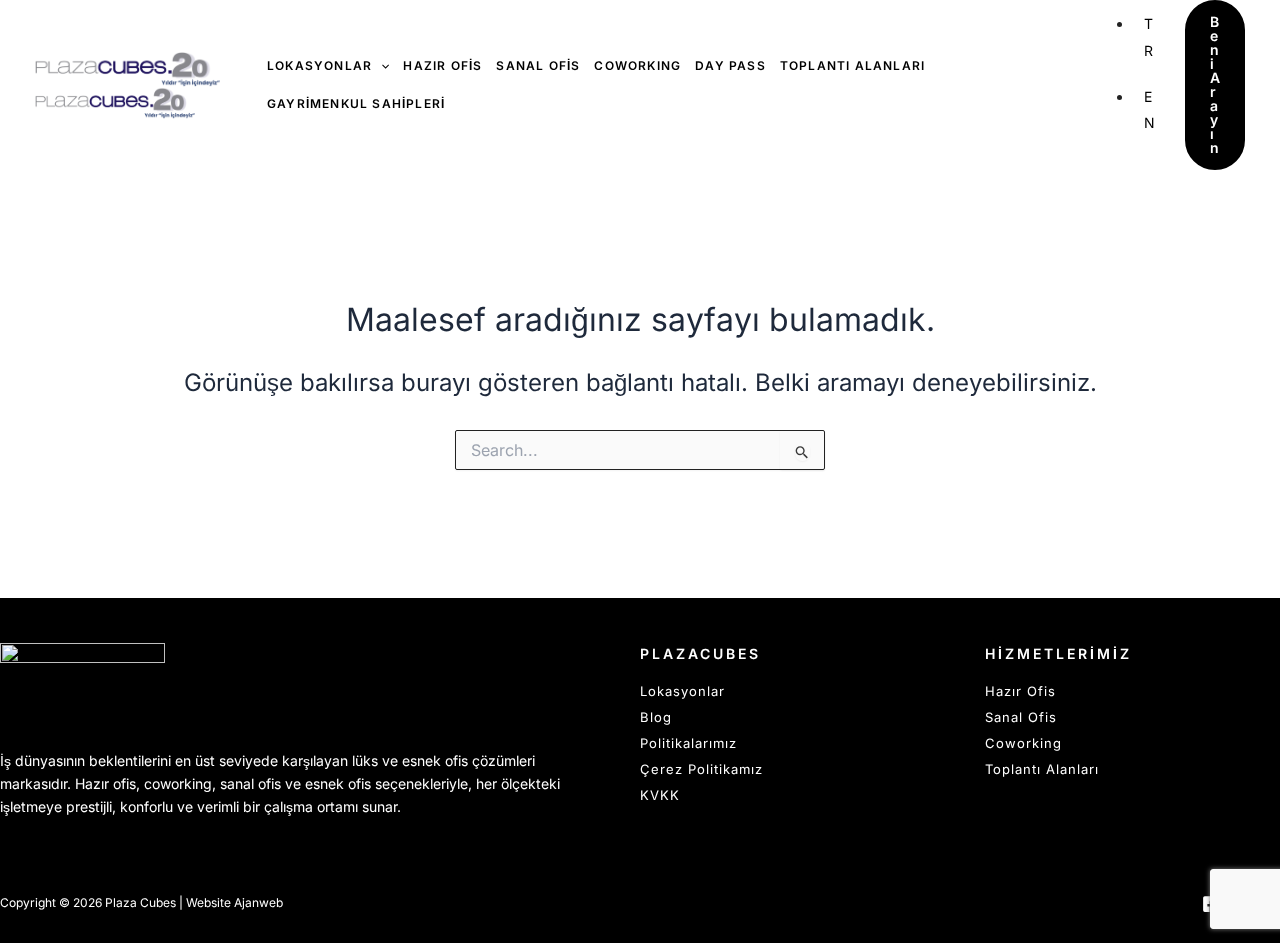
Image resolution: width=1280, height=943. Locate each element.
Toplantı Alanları (1042, 769)
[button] (1215, 85)
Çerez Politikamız (701, 769)
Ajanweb (258, 902)
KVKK (660, 795)
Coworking (1023, 743)
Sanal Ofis (1021, 717)
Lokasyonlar (682, 691)
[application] (380, 66)
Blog (656, 717)
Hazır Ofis (1020, 691)
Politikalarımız (688, 743)
